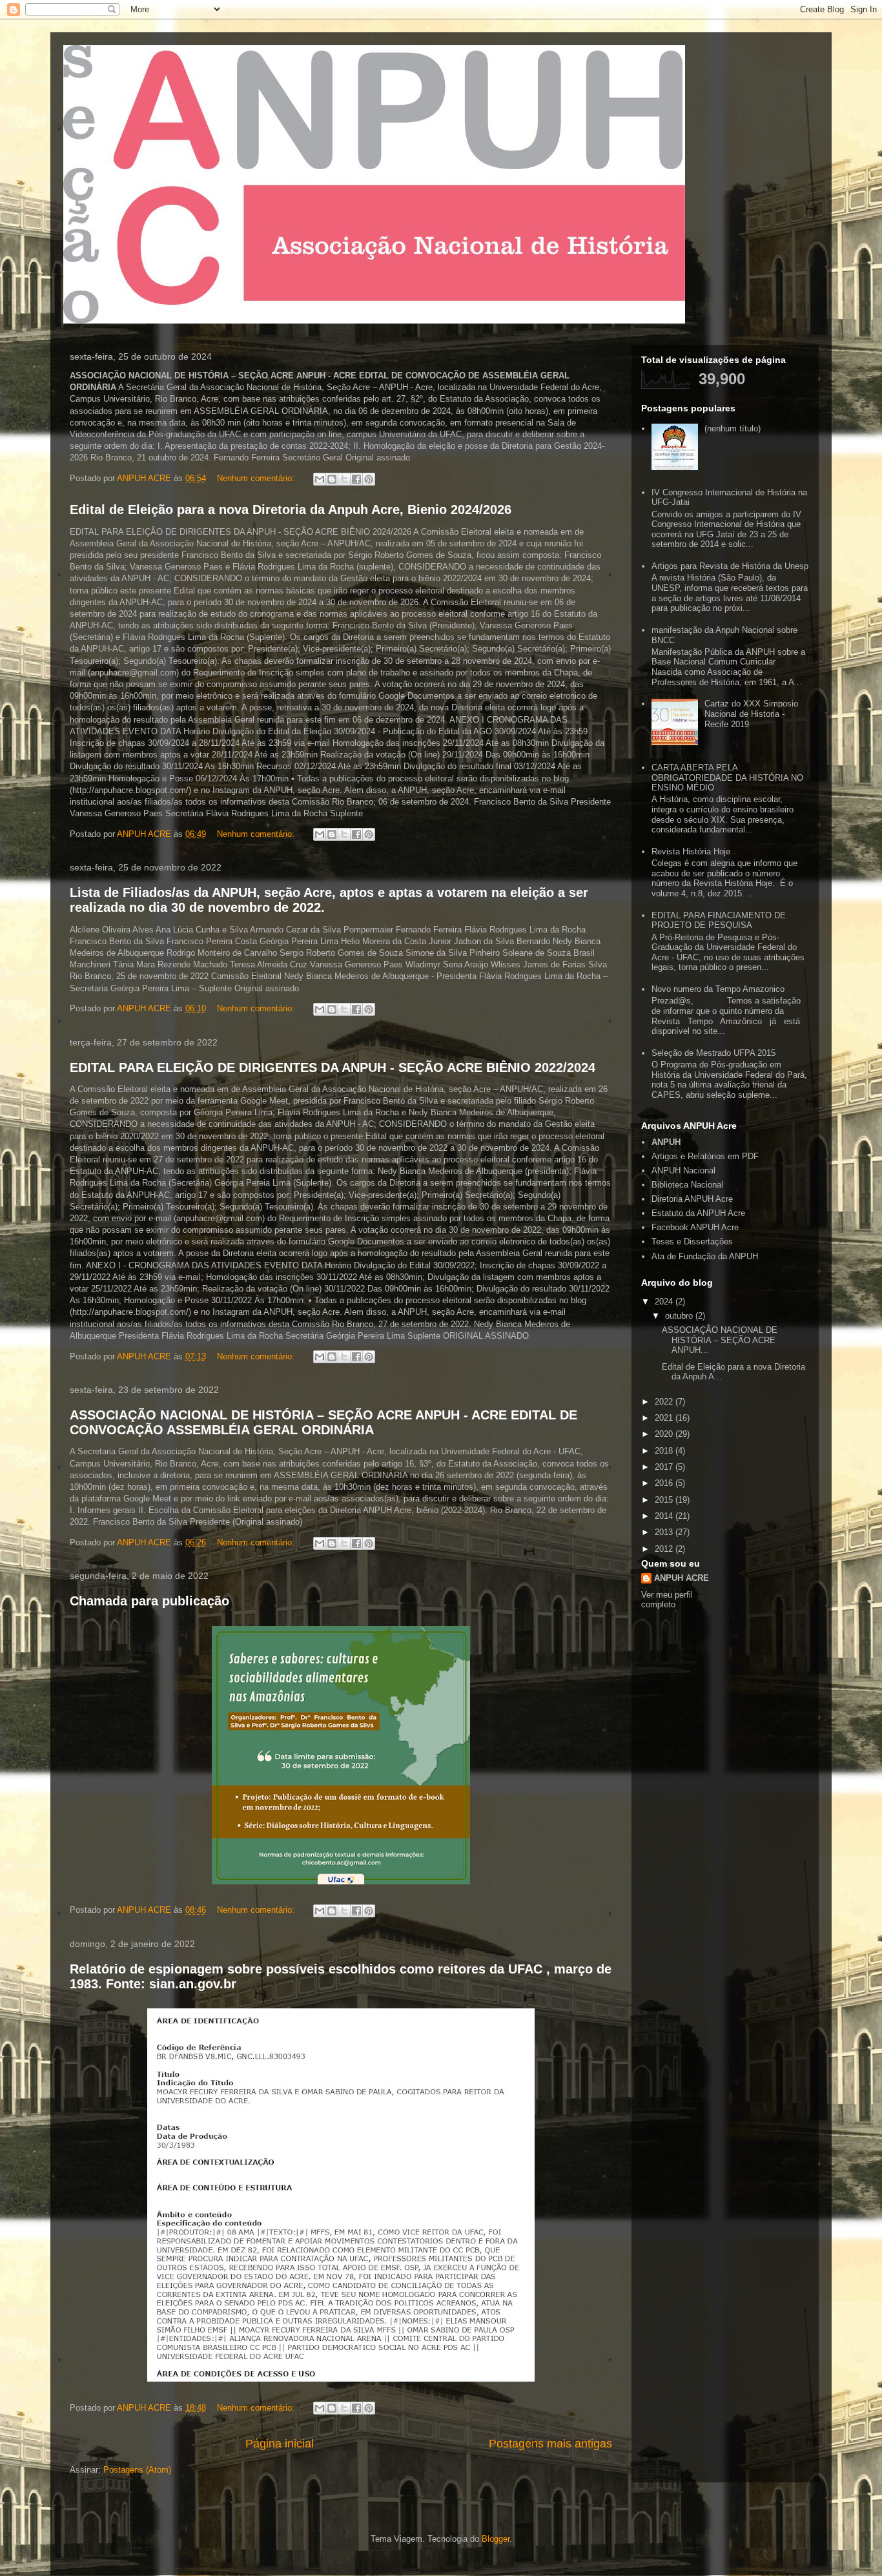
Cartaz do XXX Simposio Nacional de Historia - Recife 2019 (751, 714)
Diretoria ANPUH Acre (692, 1199)
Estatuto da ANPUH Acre (698, 1213)
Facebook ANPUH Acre (695, 1227)
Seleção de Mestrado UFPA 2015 (713, 1053)
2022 (665, 1402)
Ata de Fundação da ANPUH (705, 1256)
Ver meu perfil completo (667, 1600)
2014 (665, 1516)
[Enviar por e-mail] (320, 479)
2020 (665, 1434)
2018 (665, 1451)
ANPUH (666, 1142)
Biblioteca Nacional (687, 1185)
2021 (665, 1418)
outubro (680, 1316)
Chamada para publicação (149, 1601)
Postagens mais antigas (550, 2444)
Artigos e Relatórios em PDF (705, 1156)
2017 (665, 1467)
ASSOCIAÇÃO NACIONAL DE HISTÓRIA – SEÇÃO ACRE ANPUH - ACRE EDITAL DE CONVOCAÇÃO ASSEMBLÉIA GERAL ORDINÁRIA (323, 1422)
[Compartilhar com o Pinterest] (369, 479)
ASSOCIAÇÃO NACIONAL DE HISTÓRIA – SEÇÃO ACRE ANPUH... (720, 1340)
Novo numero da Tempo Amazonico (718, 989)
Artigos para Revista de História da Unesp (730, 566)
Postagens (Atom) (137, 2470)
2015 (665, 1500)
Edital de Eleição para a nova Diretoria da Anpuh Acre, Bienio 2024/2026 (291, 510)
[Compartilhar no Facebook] (356, 479)
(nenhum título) (733, 428)
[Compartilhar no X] (344, 479)
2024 (665, 1302)
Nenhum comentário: (257, 478)
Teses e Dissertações (692, 1242)
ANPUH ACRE (682, 1578)
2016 (665, 1483)
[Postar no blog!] (332, 479)
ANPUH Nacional (683, 1170)
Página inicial (280, 2444)
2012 (665, 1549)
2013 (665, 1532)
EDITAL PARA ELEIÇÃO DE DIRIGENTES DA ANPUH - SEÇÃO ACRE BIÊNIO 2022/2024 (333, 1067)
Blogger (496, 2539)
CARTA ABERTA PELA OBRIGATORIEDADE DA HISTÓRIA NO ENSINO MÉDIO (727, 778)
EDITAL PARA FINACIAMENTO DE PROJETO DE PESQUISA (719, 921)
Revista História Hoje (691, 851)
